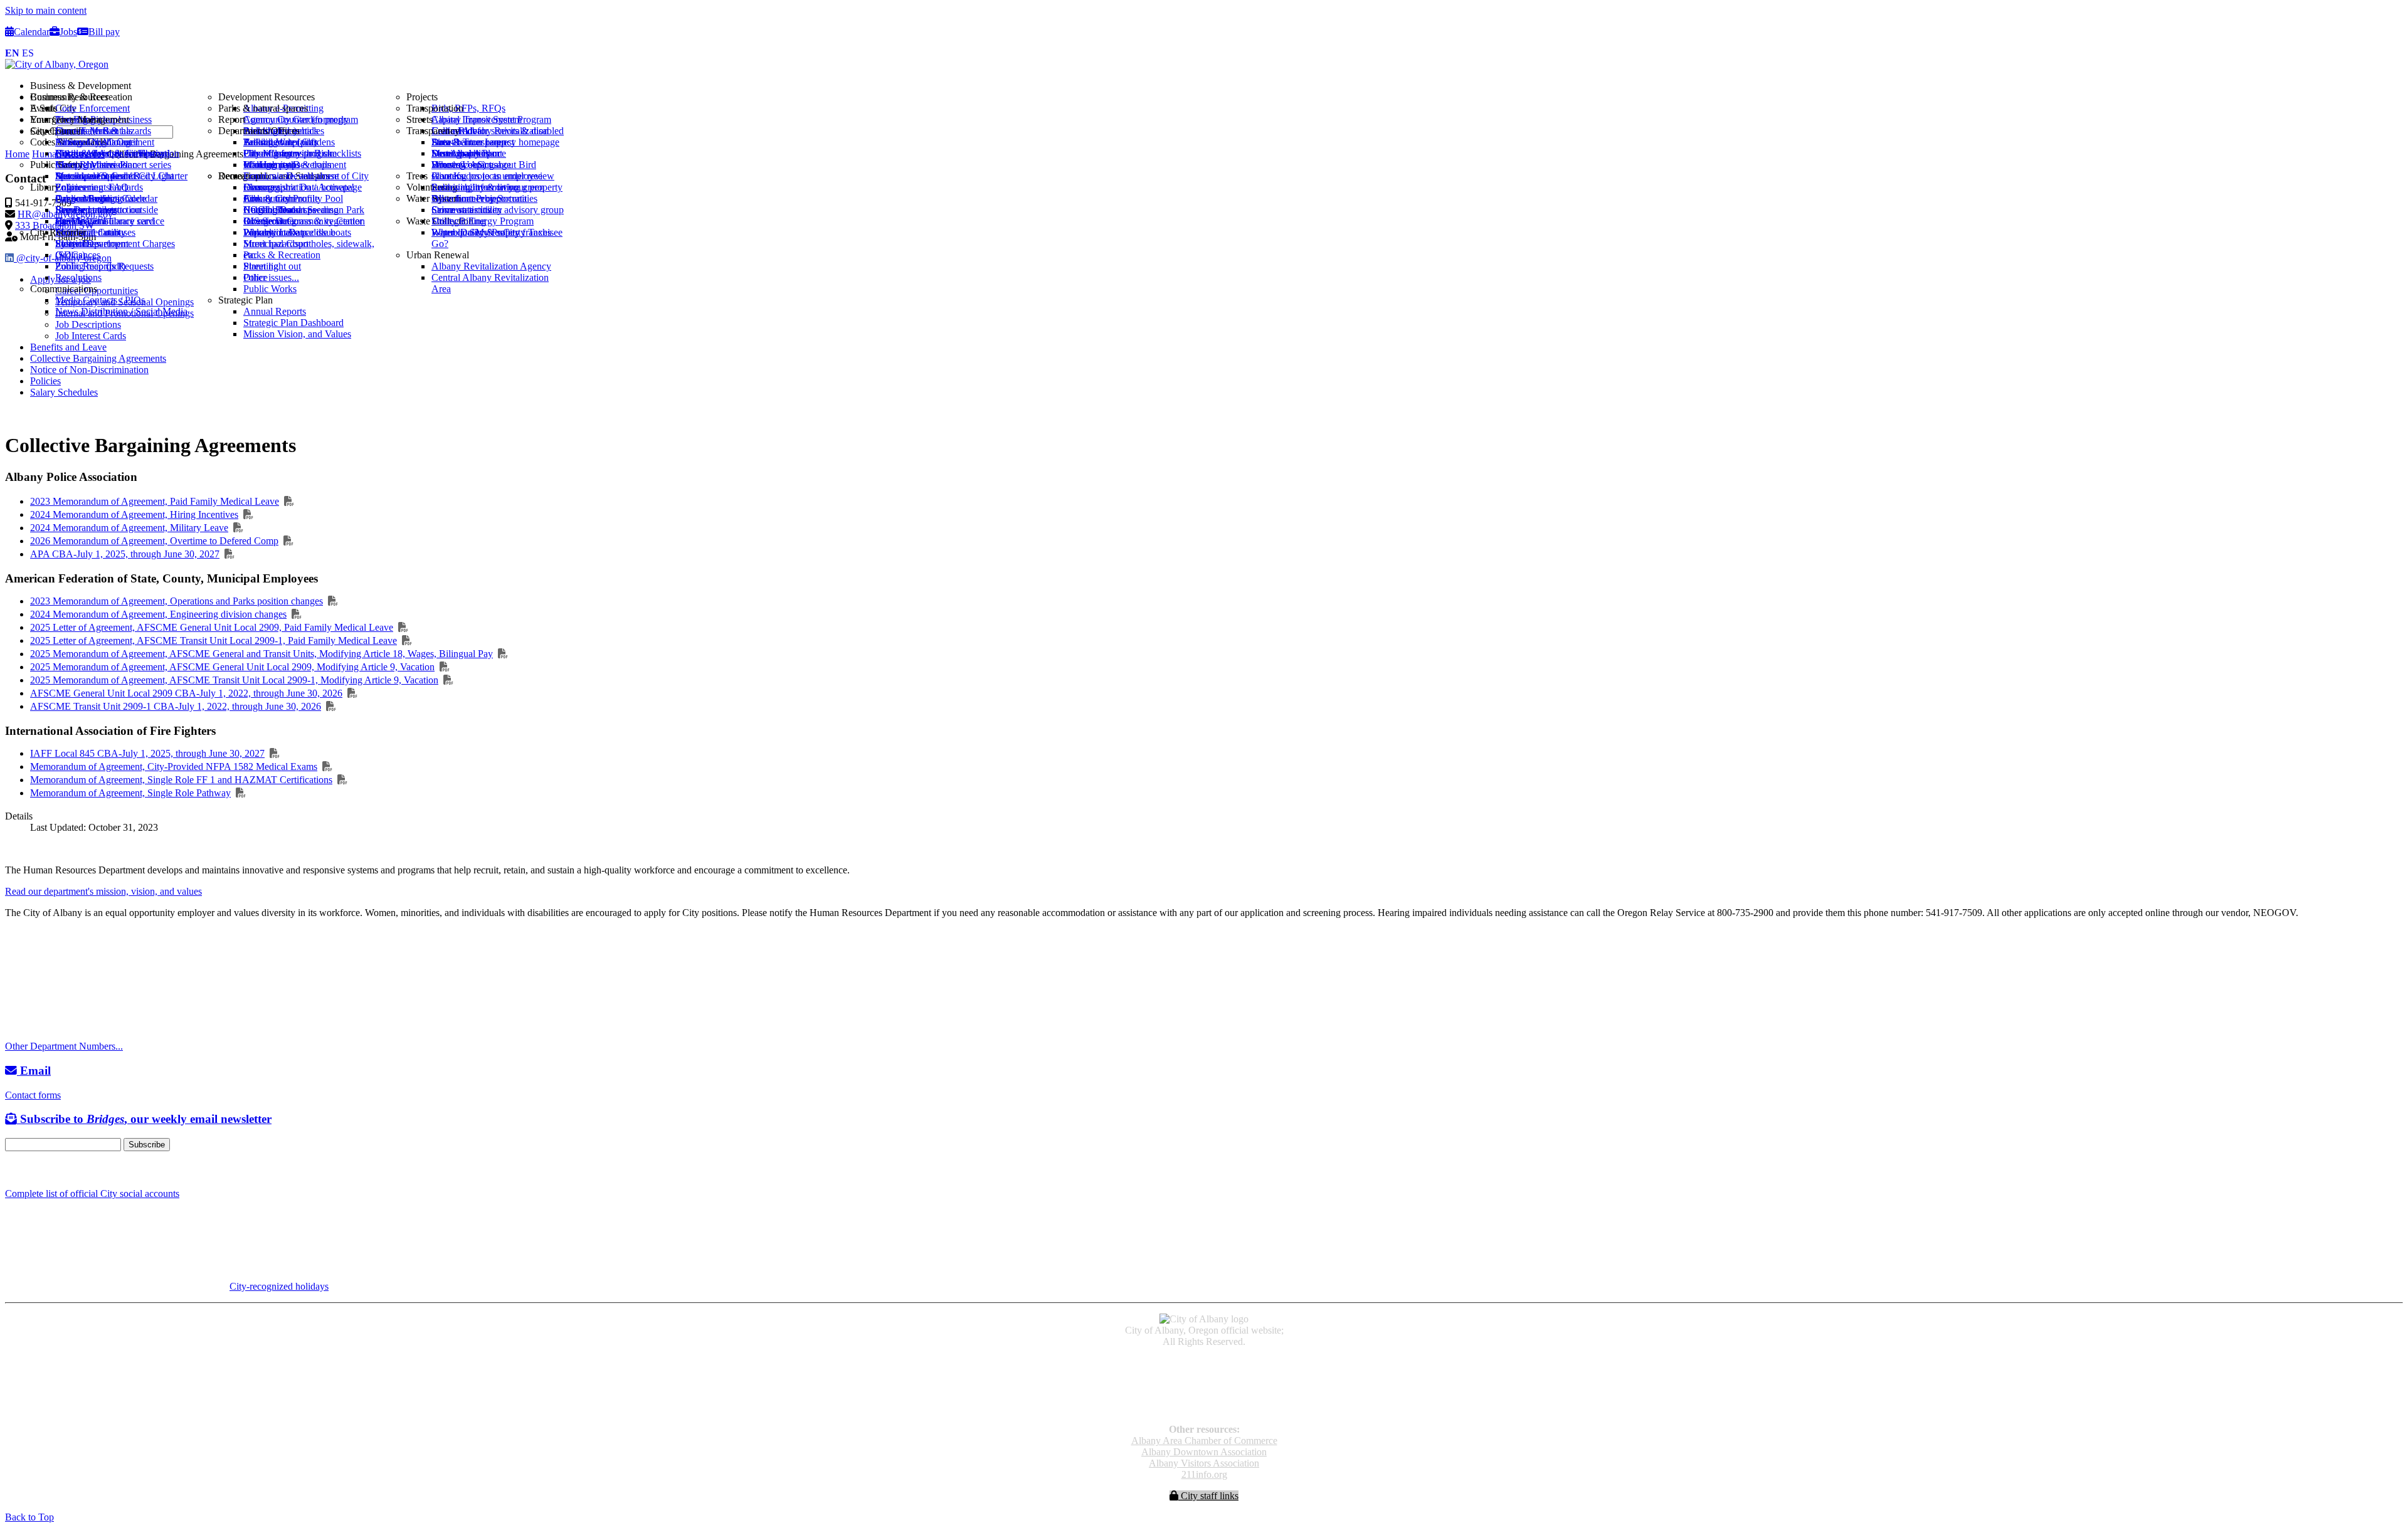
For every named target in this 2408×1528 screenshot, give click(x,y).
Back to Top (29, 1517)
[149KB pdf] (289, 501)
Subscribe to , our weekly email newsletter (144, 1119)
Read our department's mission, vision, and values (103, 891)
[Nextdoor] (56, 1170)
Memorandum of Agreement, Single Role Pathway (130, 793)
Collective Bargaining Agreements (98, 358)
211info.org (1204, 1474)
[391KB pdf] (288, 541)
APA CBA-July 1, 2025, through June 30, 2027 (125, 554)
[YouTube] (40, 1170)
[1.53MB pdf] (331, 706)
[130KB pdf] (238, 528)
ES (28, 53)
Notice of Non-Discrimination (89, 370)
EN (12, 53)
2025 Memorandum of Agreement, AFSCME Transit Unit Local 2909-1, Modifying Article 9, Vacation (234, 680)
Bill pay (104, 32)
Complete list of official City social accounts (92, 1193)
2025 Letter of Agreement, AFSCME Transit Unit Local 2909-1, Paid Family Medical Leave (214, 640)
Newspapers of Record (1204, 1385)
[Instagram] (25, 1170)
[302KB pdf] (297, 614)
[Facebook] (11, 1170)
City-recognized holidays (279, 1286)
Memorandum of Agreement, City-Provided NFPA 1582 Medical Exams (174, 767)
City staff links (1208, 1496)
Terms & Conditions (1204, 1408)
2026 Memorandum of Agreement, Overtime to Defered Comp (154, 541)
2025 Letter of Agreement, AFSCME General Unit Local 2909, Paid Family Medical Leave (212, 627)
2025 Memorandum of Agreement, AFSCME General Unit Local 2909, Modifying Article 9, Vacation (232, 667)
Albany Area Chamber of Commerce (1204, 1441)
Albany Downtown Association (1204, 1452)
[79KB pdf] (503, 654)
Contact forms (33, 1095)
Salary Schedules (64, 392)
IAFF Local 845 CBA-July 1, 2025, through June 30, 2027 (147, 753)
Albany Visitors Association (1204, 1463)
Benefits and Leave (68, 347)
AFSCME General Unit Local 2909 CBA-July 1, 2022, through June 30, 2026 (186, 693)
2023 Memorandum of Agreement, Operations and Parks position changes (177, 601)
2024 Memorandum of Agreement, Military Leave (129, 528)
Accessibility (1204, 1363)
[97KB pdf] (327, 767)
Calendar (32, 32)
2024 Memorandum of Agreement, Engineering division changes (158, 614)
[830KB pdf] (407, 640)
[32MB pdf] (275, 753)
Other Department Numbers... (64, 1046)
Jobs (68, 32)
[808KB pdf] (445, 667)
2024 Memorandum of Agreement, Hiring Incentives (134, 514)
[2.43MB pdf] (230, 554)
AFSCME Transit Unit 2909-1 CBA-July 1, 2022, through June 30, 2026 (176, 706)
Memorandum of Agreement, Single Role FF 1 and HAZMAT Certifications (181, 780)
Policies (45, 381)
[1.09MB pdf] (352, 693)
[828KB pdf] (403, 627)
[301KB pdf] (248, 514)
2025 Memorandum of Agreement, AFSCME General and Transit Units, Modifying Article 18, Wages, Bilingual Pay (261, 654)
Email (34, 1071)
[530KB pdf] (342, 780)
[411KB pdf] (333, 601)
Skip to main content (46, 10)
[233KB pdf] (241, 793)
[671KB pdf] (448, 680)
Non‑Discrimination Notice (1204, 1397)
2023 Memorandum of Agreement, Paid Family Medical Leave (155, 501)
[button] (1217, 86)
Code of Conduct (1204, 1374)
